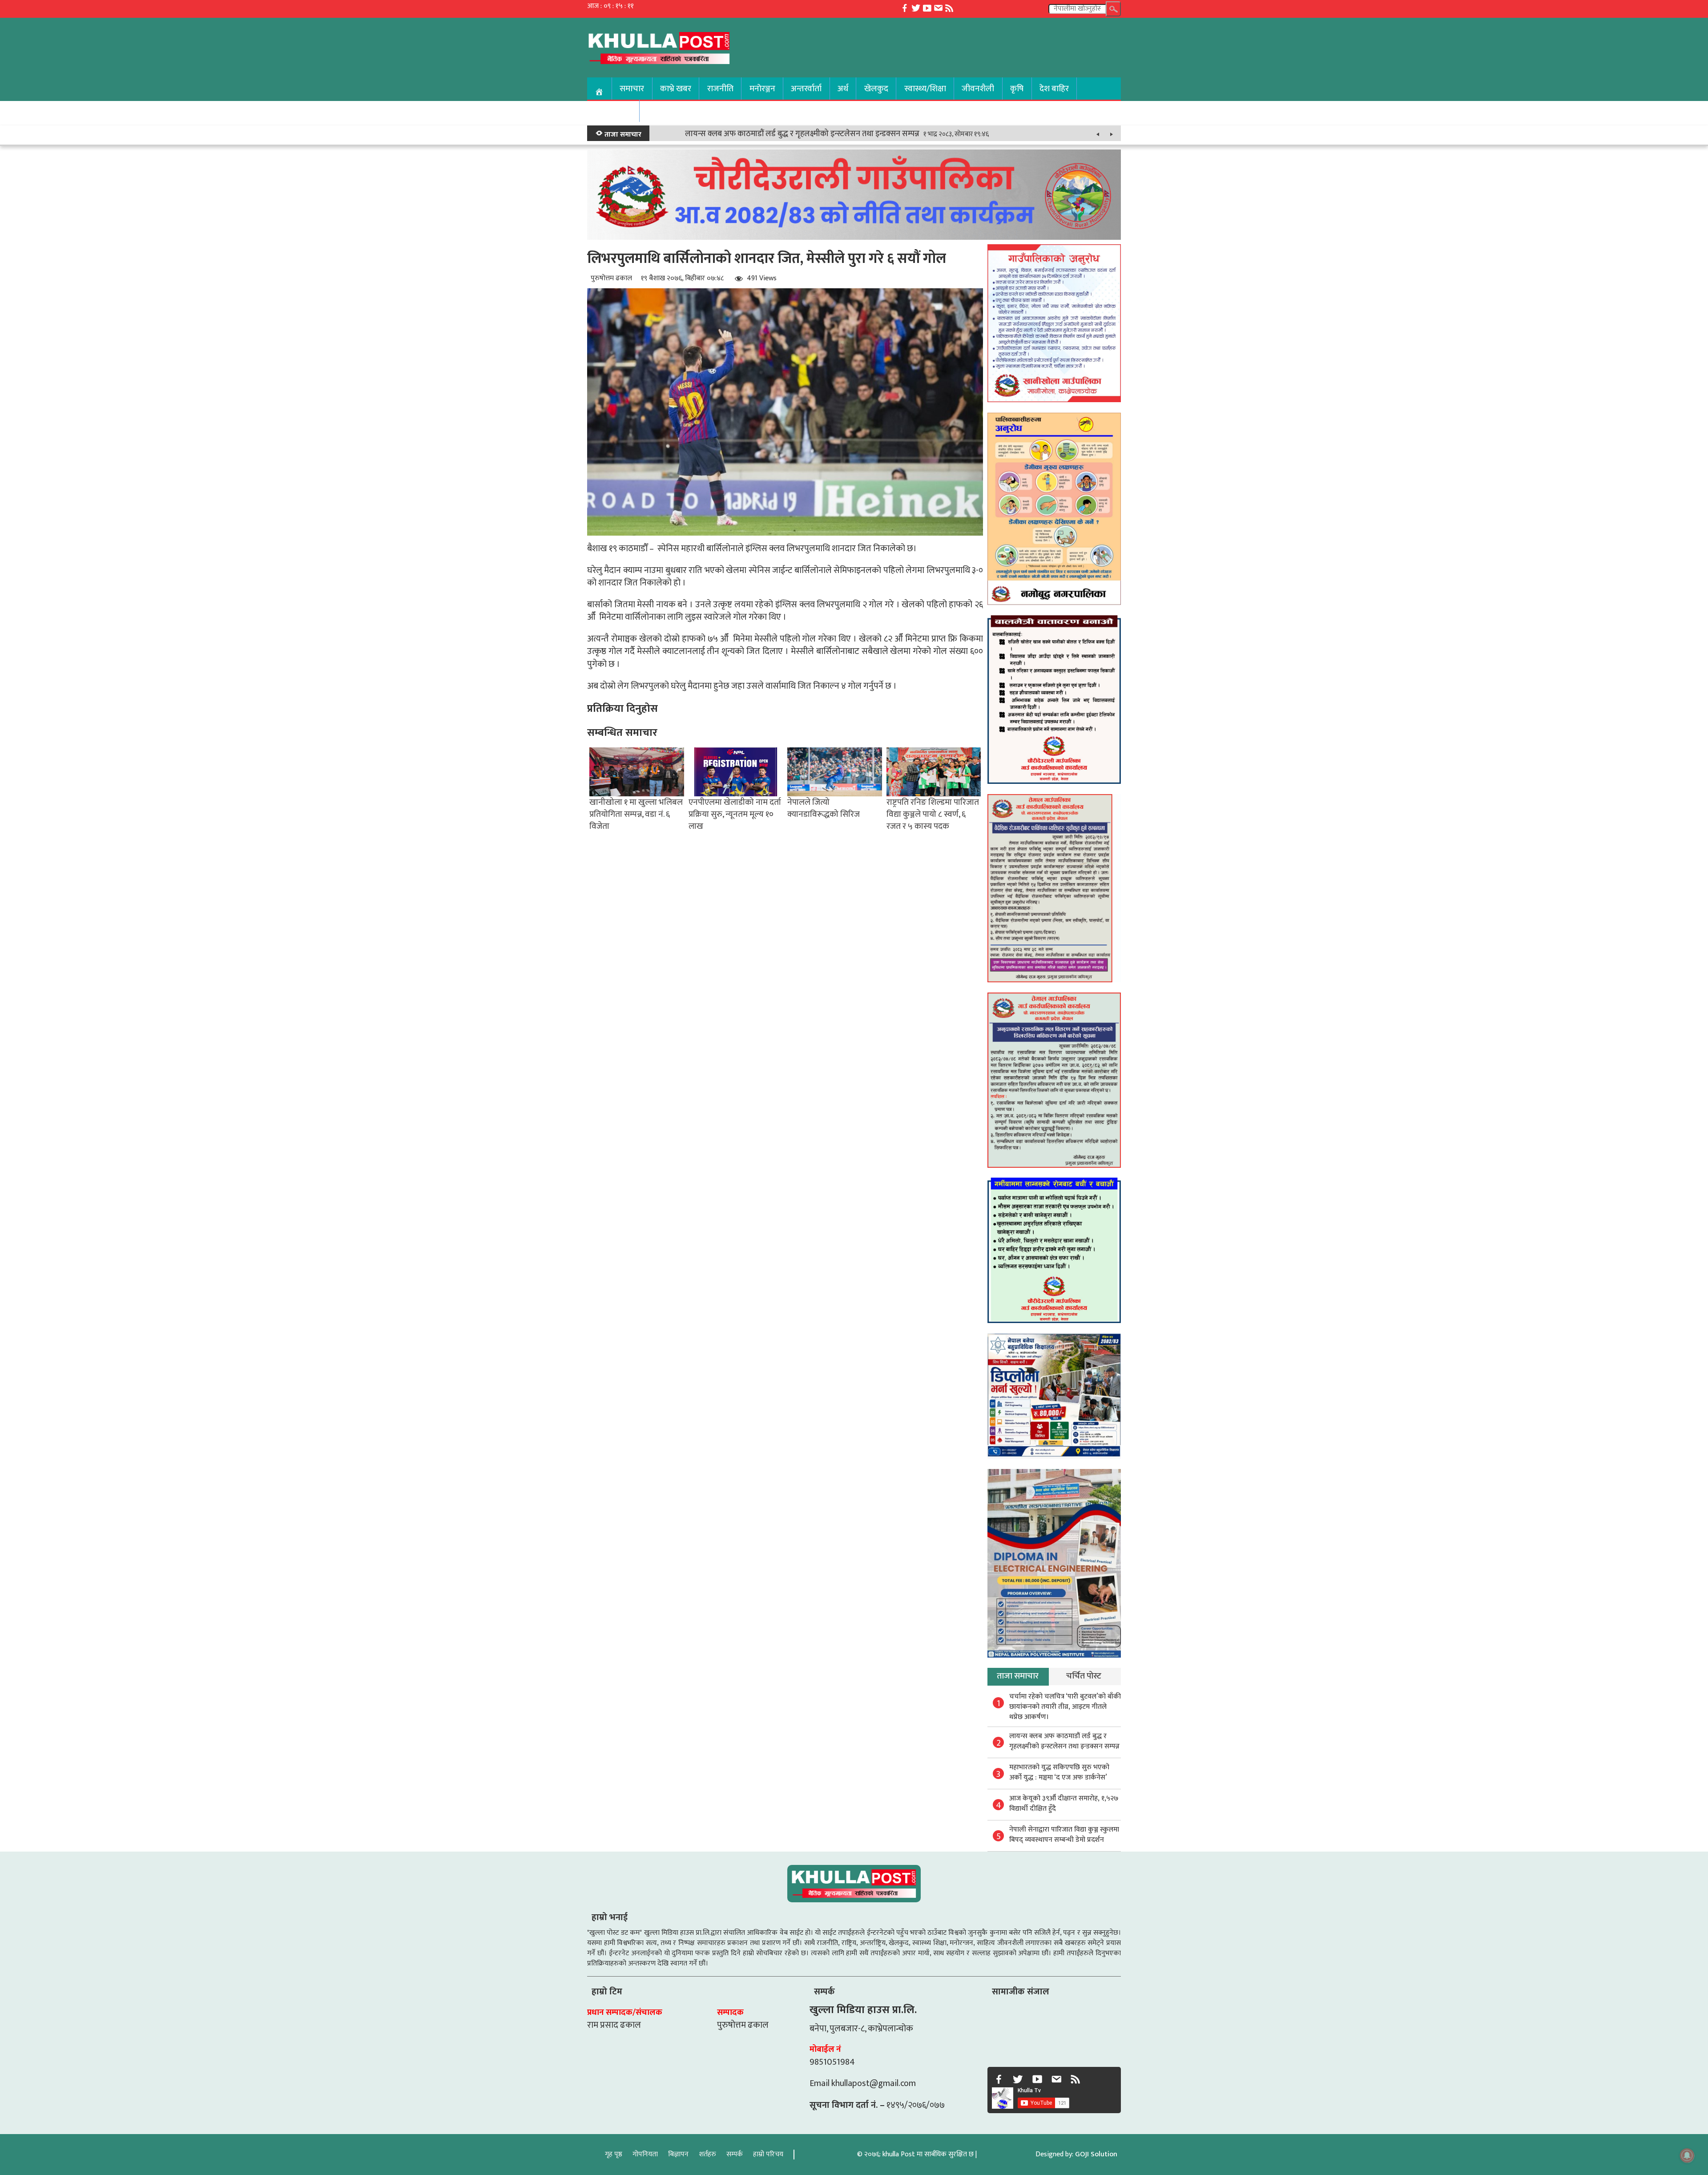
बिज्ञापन (678, 2154)
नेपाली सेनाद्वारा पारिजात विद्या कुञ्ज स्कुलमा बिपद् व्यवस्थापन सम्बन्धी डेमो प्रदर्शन (1064, 1835)
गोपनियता (645, 2154)
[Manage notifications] (1687, 2155)
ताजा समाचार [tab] (1018, 1676)
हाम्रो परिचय (768, 2154)
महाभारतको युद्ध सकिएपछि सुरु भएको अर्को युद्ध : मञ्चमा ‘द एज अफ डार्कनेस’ (1059, 1772)
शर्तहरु (707, 2154)
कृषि (1017, 89)
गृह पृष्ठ (614, 2154)
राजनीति (720, 89)
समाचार (632, 89)
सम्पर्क (735, 2154)
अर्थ (843, 89)
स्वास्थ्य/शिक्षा (925, 89)
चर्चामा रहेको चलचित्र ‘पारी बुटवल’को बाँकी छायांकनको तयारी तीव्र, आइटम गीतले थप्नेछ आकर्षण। (1065, 1707)
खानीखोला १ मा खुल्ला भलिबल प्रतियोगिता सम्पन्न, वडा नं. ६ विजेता (636, 814)
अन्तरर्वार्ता (806, 89)
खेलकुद (876, 89)
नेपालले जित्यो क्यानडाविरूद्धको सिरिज (824, 808)
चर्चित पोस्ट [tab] (1084, 1676)
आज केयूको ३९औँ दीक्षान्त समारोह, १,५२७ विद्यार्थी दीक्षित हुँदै (1064, 1804)
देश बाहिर (1054, 89)
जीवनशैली (978, 89)
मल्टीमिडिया (613, 111)
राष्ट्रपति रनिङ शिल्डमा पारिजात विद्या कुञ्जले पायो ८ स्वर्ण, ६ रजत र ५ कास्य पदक (933, 814)
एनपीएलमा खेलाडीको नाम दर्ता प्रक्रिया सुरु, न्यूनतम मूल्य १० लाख (735, 814)
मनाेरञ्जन (762, 89)
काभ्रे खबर (676, 89)
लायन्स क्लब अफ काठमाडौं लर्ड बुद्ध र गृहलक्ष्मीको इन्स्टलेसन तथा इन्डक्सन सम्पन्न (802, 134)
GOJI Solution (1096, 2154)
